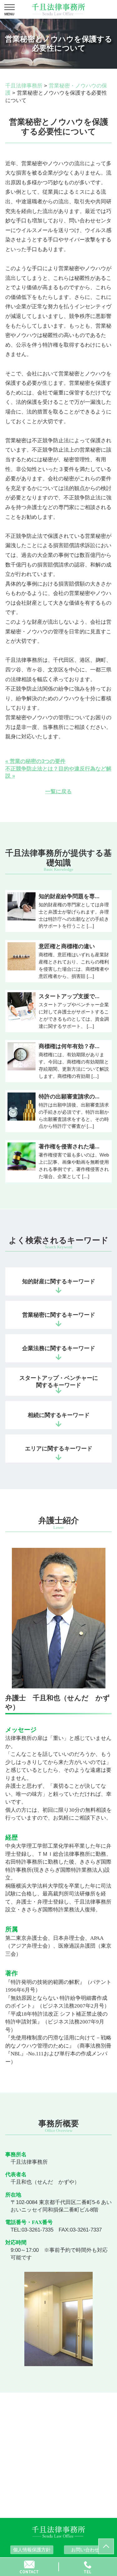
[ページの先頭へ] (106, 2546)
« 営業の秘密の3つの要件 (35, 761)
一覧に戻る (58, 792)
